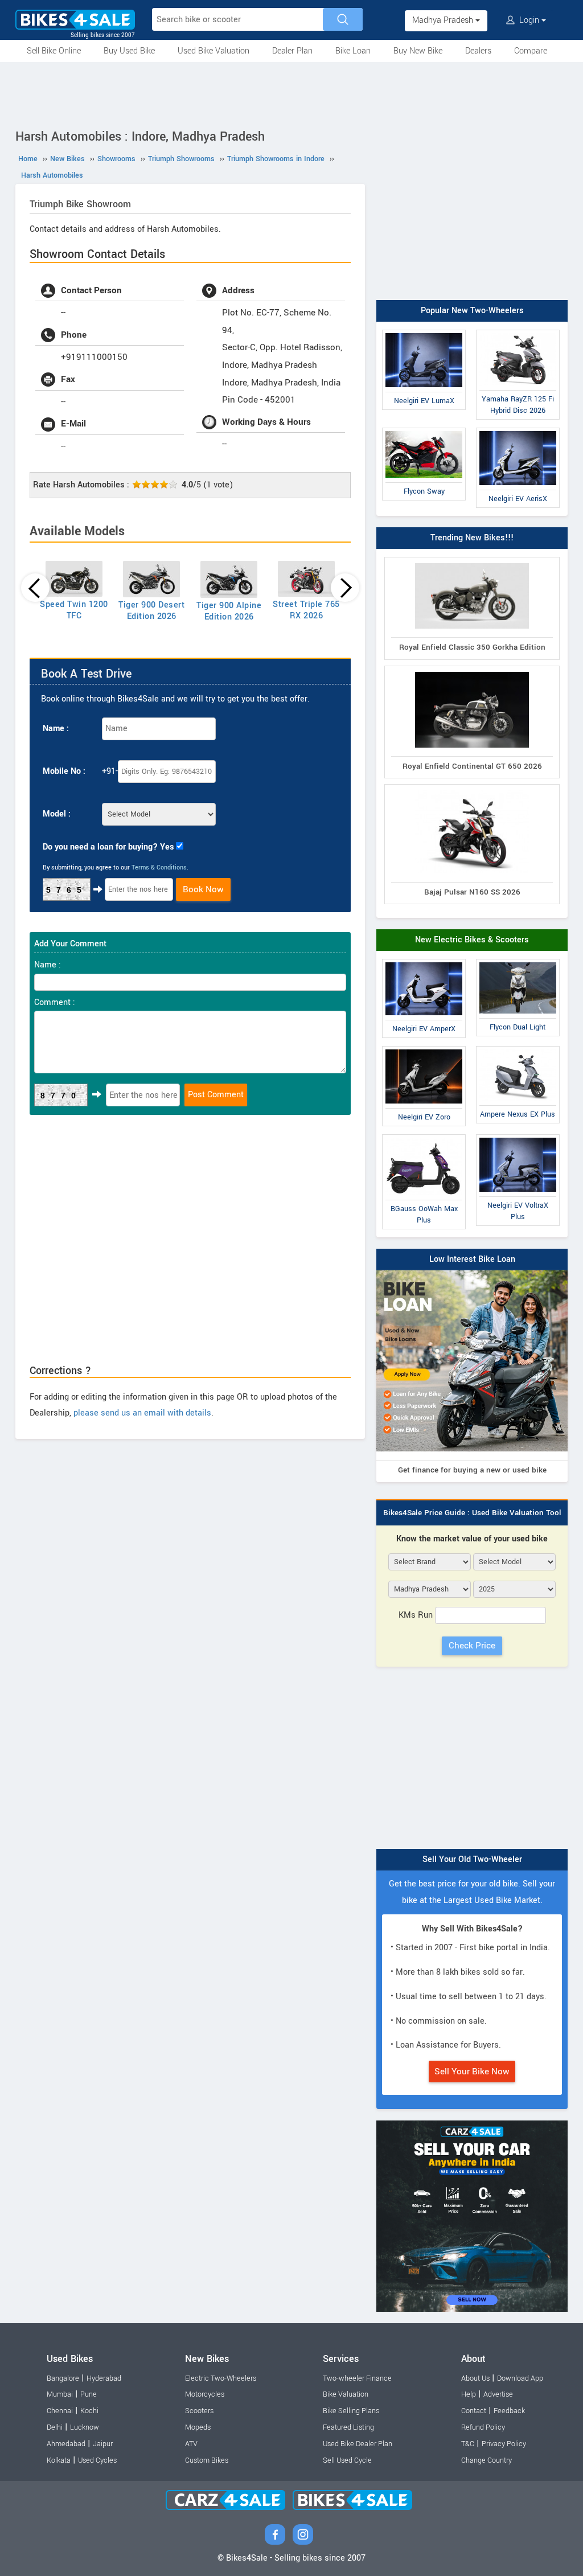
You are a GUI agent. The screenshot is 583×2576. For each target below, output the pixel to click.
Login (529, 20)
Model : (57, 814)
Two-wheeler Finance (357, 2378)
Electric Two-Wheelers (221, 2378)
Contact (474, 2411)
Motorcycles (205, 2394)
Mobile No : (64, 771)
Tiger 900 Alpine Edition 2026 (229, 611)
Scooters (199, 2411)
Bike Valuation (346, 2394)
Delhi (55, 2427)
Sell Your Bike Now (472, 2072)
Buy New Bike (418, 51)
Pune (89, 2394)
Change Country (486, 2460)
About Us (475, 2378)
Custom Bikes (207, 2460)
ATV (191, 2444)
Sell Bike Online (54, 51)
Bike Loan (353, 51)
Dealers (478, 51)
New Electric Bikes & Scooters (472, 940)
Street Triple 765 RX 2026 (306, 610)
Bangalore (63, 2378)
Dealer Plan (292, 51)
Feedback (509, 2411)
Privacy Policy (504, 2444)
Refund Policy (483, 2427)
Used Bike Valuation (214, 51)
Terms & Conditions (159, 867)
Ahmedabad (66, 2444)
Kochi (89, 2411)
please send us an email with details (142, 1413)
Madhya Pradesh (444, 20)
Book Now (203, 889)
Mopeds (198, 2427)
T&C (468, 2444)
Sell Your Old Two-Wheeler (472, 1859)
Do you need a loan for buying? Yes (108, 847)
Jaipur (103, 2444)
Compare (531, 51)
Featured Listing (348, 2427)
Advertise (498, 2394)
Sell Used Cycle (347, 2460)
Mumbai (60, 2394)
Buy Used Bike (129, 51)
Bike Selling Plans (351, 2411)
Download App (520, 2378)
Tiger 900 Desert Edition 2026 (151, 611)
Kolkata (59, 2460)
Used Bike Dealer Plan (358, 2444)
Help (469, 2394)
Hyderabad (104, 2378)
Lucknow (85, 2427)
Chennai (60, 2411)
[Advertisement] (291, 93)
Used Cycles (97, 2460)
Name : (56, 729)
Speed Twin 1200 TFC (74, 610)
